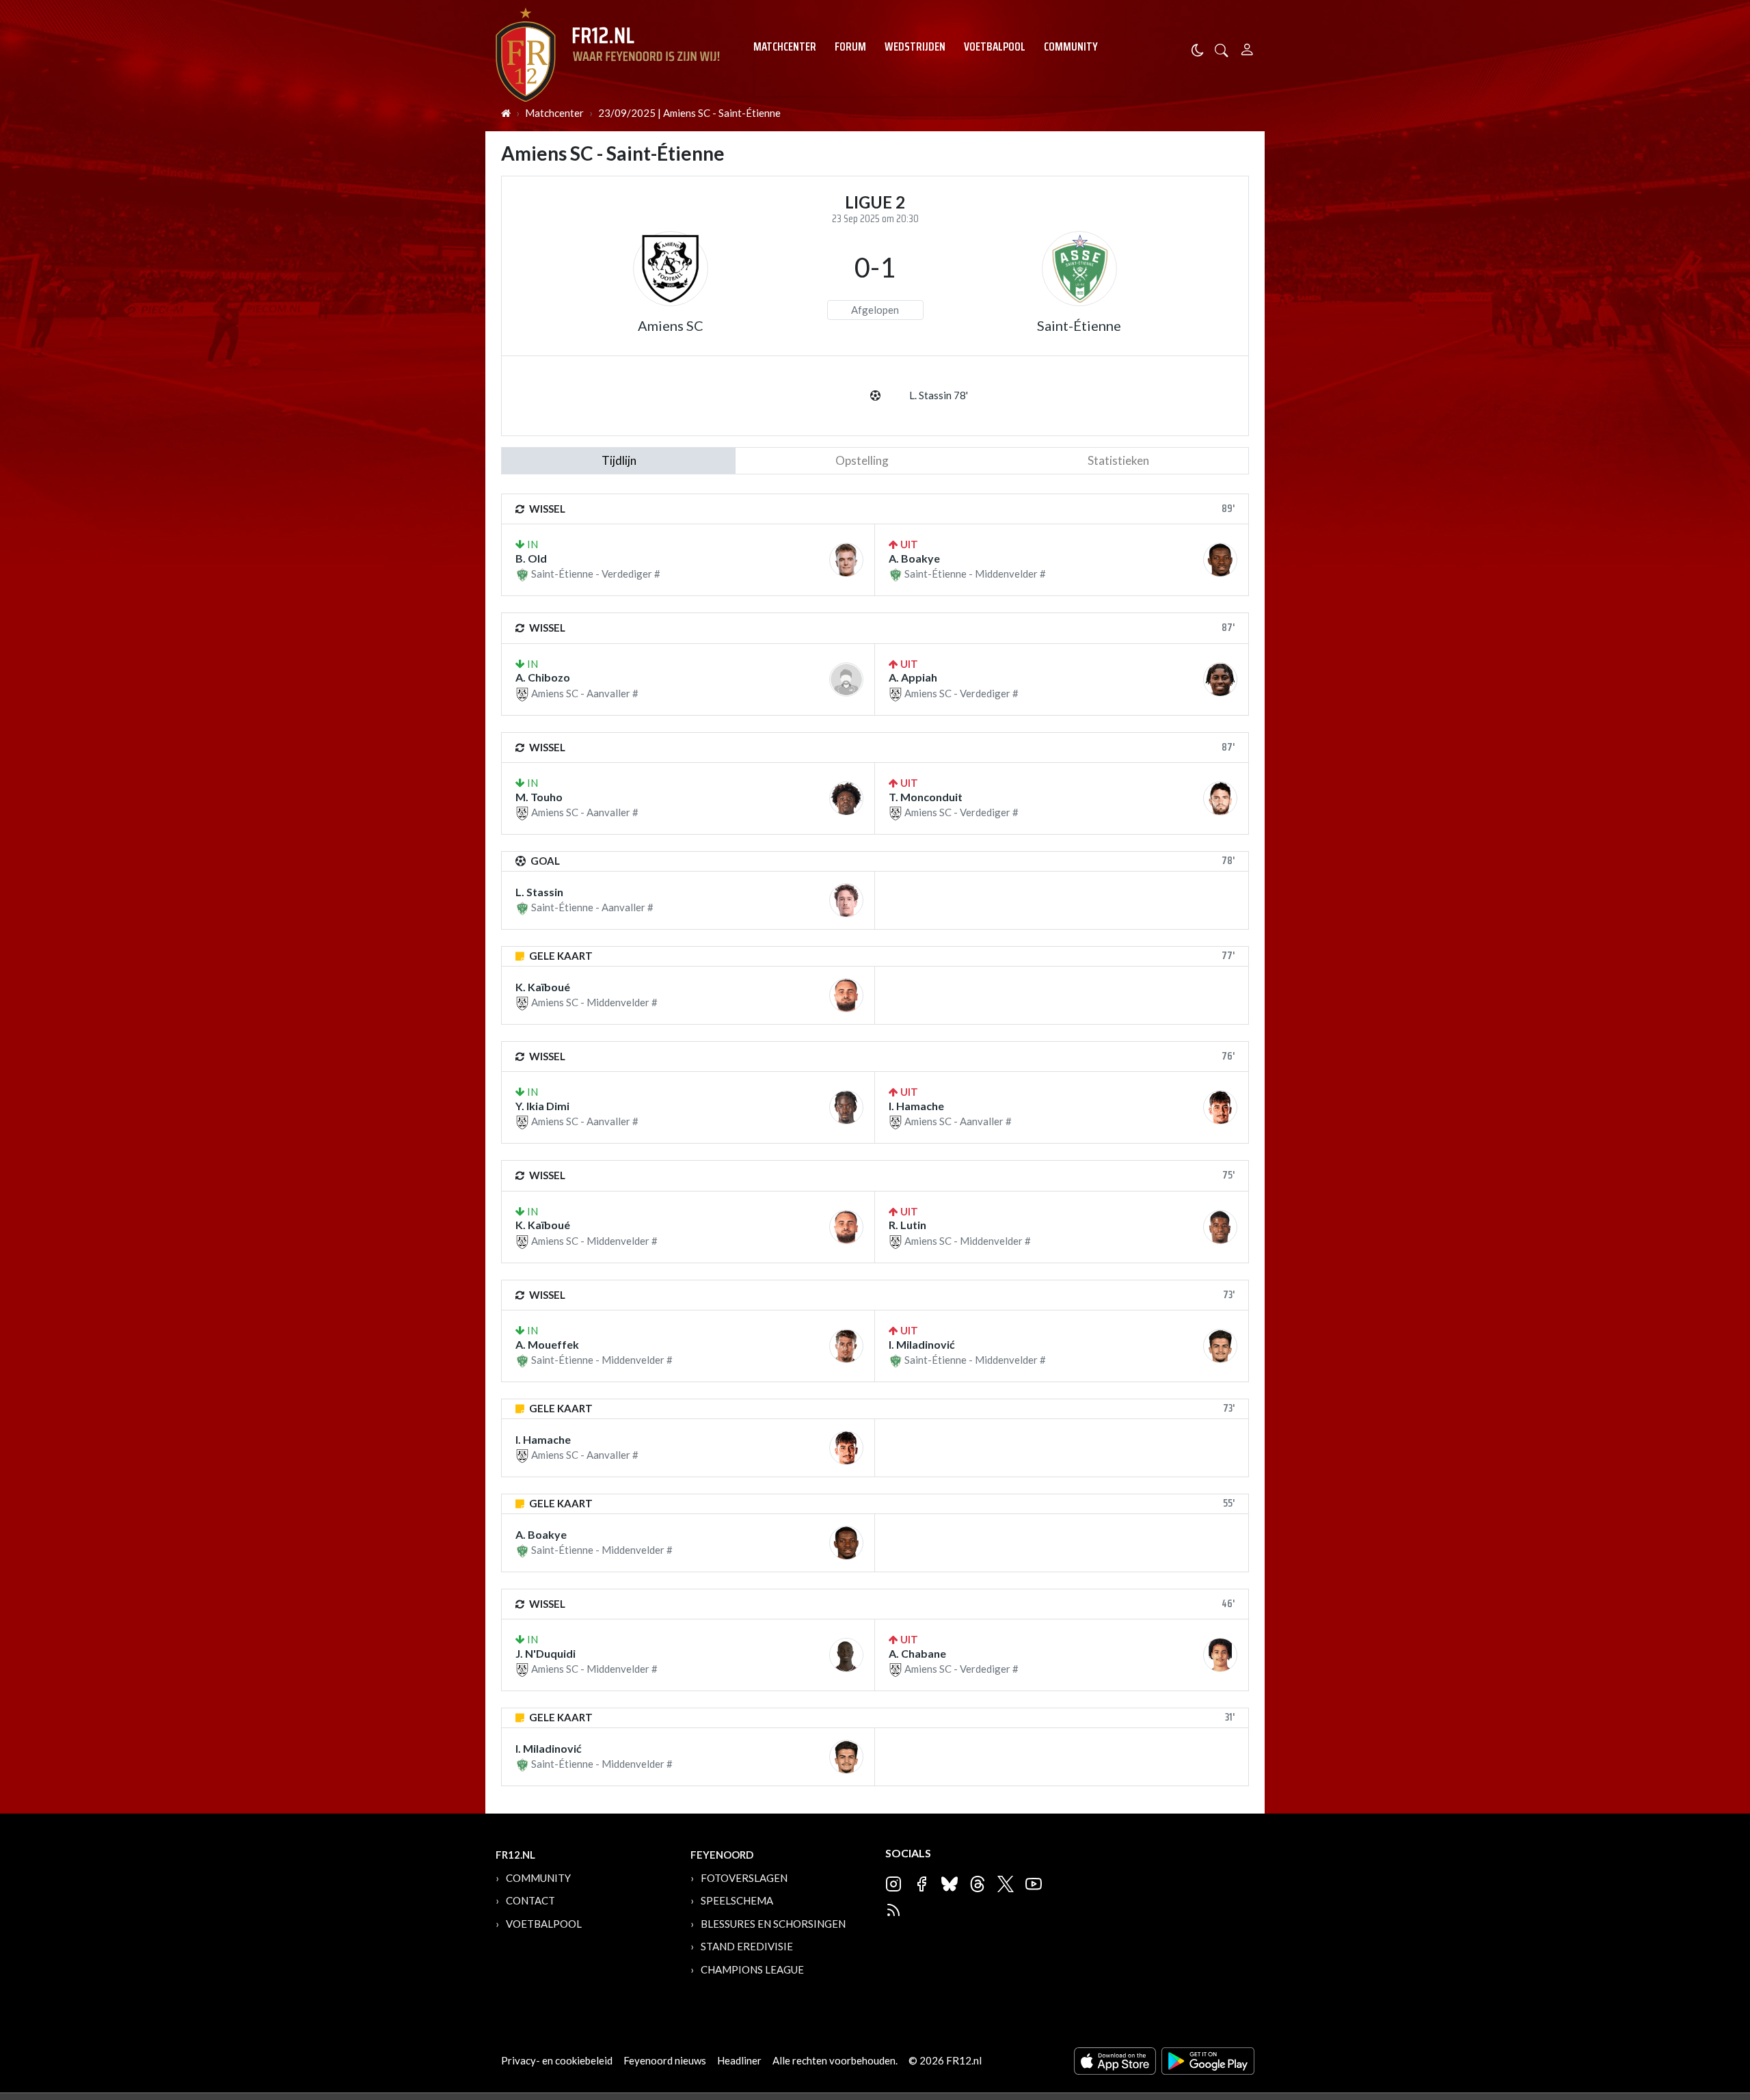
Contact (530, 1900)
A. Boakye (914, 558)
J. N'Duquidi (546, 1653)
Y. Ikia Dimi (542, 1106)
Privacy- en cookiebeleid (557, 2060)
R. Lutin (907, 1225)
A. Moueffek (547, 1344)
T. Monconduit (926, 797)
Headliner (739, 2060)
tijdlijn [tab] (619, 460)
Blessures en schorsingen (773, 1924)
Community (1071, 46)
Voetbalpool (995, 46)
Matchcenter (785, 46)
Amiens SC (671, 325)
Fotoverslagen (744, 1878)
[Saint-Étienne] (1079, 269)
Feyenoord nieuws (665, 2060)
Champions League (752, 1969)
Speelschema (737, 1900)
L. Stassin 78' (939, 395)
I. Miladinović (922, 1344)
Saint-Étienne (1079, 325)
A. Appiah (913, 677)
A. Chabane (917, 1653)
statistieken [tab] (1118, 460)
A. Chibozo (543, 677)
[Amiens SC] (671, 269)
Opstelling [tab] (862, 460)
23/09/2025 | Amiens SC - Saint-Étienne (689, 113)
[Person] (1247, 48)
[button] (1222, 49)
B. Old (531, 558)
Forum (850, 46)
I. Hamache (916, 1106)
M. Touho (539, 797)
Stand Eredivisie (747, 1946)
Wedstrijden (915, 46)
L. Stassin (539, 892)
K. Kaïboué (543, 987)
